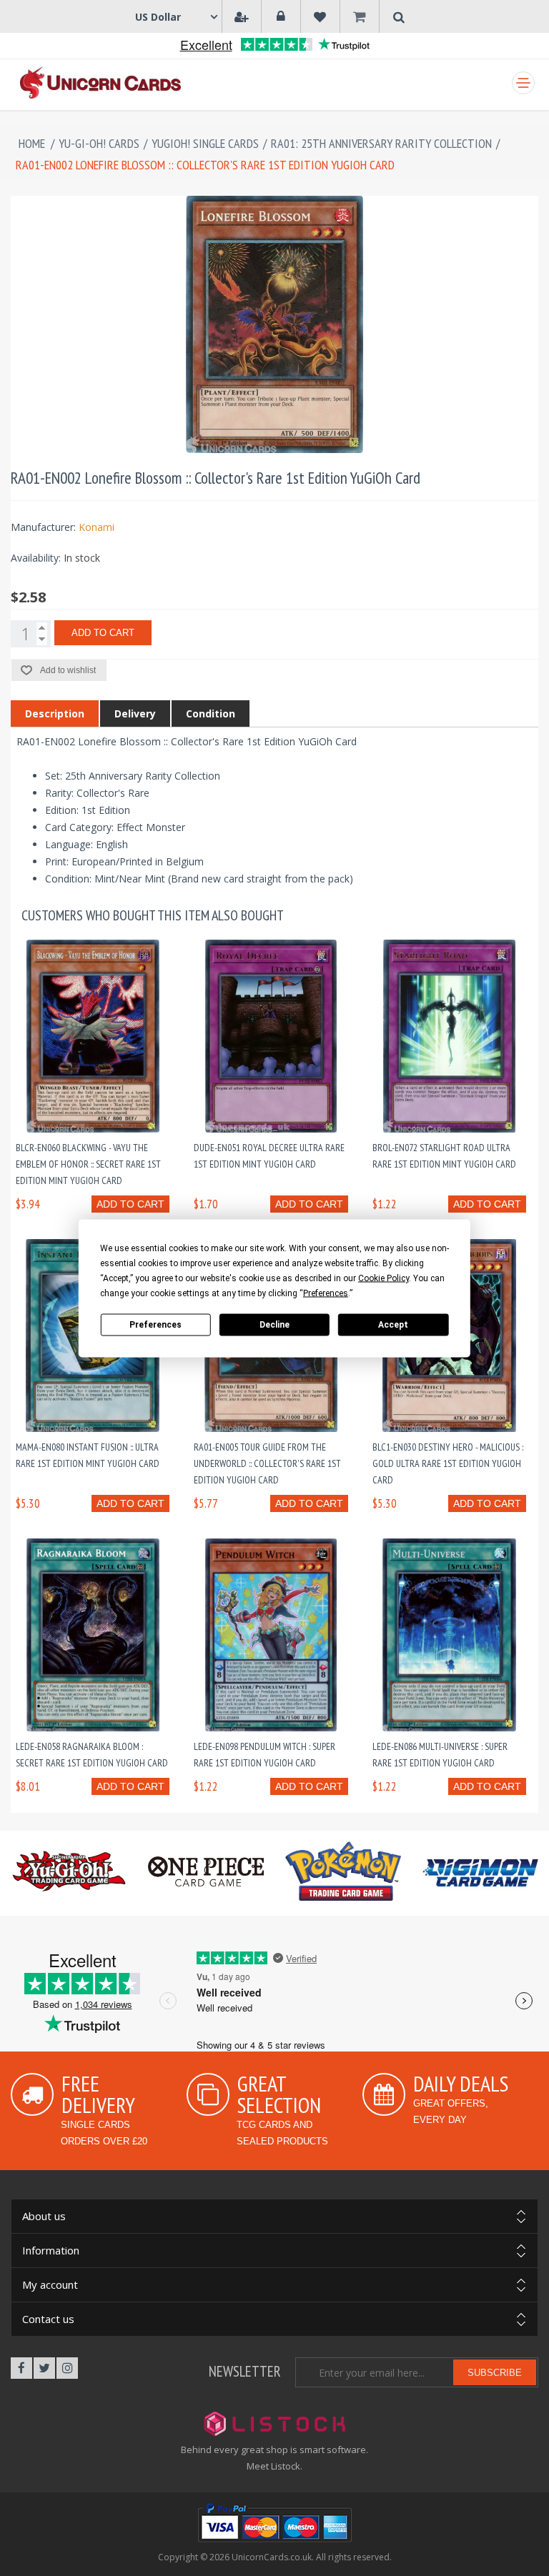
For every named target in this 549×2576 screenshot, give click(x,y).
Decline (274, 1325)
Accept (393, 1325)
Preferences (155, 1325)
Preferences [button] (326, 1293)
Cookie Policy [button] (384, 1278)
